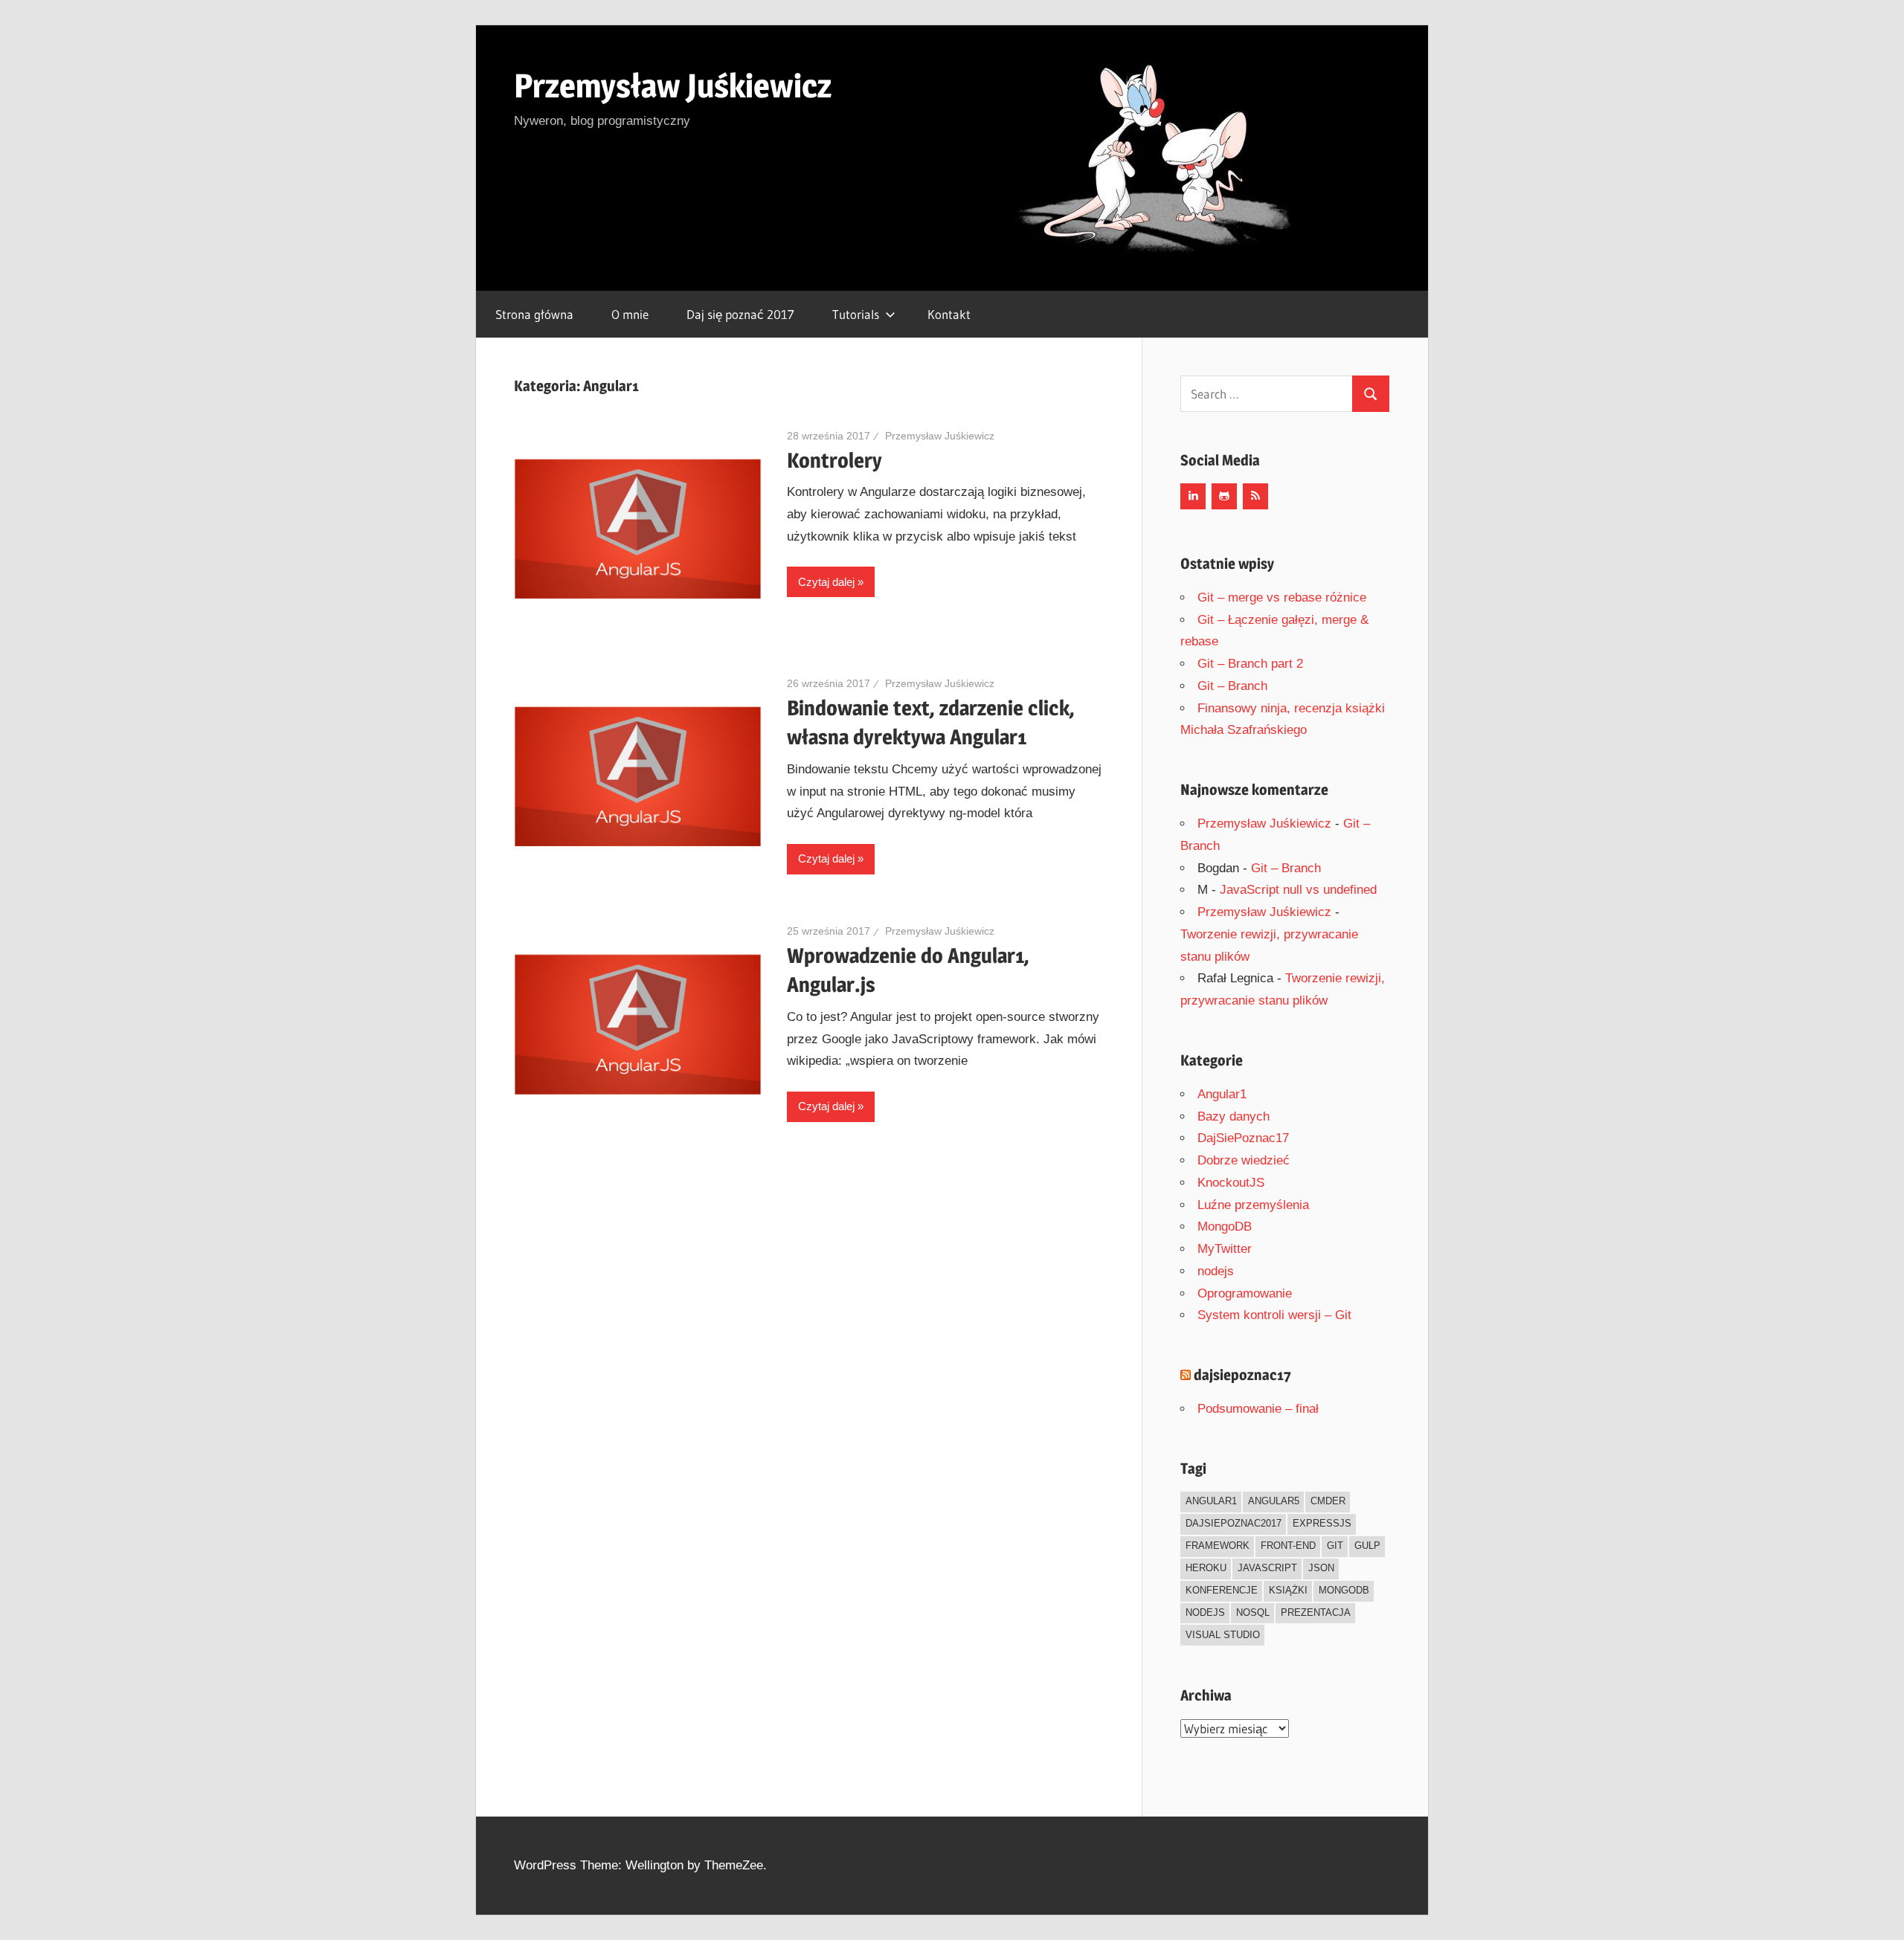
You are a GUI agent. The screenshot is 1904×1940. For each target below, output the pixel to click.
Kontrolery (834, 460)
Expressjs (1322, 1523)
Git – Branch (1232, 686)
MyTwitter (1225, 1249)
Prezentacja (1316, 1612)
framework (1218, 1546)
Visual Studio (1223, 1635)
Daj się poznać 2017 (740, 314)
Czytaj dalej (826, 582)
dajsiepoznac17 (1242, 1375)
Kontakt (949, 314)
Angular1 (1222, 1094)
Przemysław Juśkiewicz (673, 86)
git (1335, 1546)
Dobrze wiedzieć (1244, 1160)
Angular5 (1274, 1501)
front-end (1288, 1546)
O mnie (630, 314)
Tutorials (856, 314)
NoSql (1253, 1612)
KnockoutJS (1231, 1183)
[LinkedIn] (1193, 496)
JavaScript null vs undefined (1298, 890)
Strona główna (534, 314)
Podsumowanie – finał (1258, 1409)
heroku (1206, 1568)
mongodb (1344, 1590)
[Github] (1224, 496)
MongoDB (1225, 1227)
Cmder (1328, 1501)
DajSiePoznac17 (1243, 1138)
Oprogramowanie (1245, 1293)
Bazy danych (1234, 1116)
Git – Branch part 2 (1250, 664)
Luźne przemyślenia (1253, 1205)
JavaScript (1267, 1568)
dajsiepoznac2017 (1234, 1523)
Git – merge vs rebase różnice (1282, 597)
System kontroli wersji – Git (1274, 1315)
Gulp (1367, 1546)
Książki (1288, 1590)
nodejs (1216, 1271)
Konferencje (1222, 1590)
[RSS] (1255, 496)
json (1321, 1568)
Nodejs (1205, 1612)
